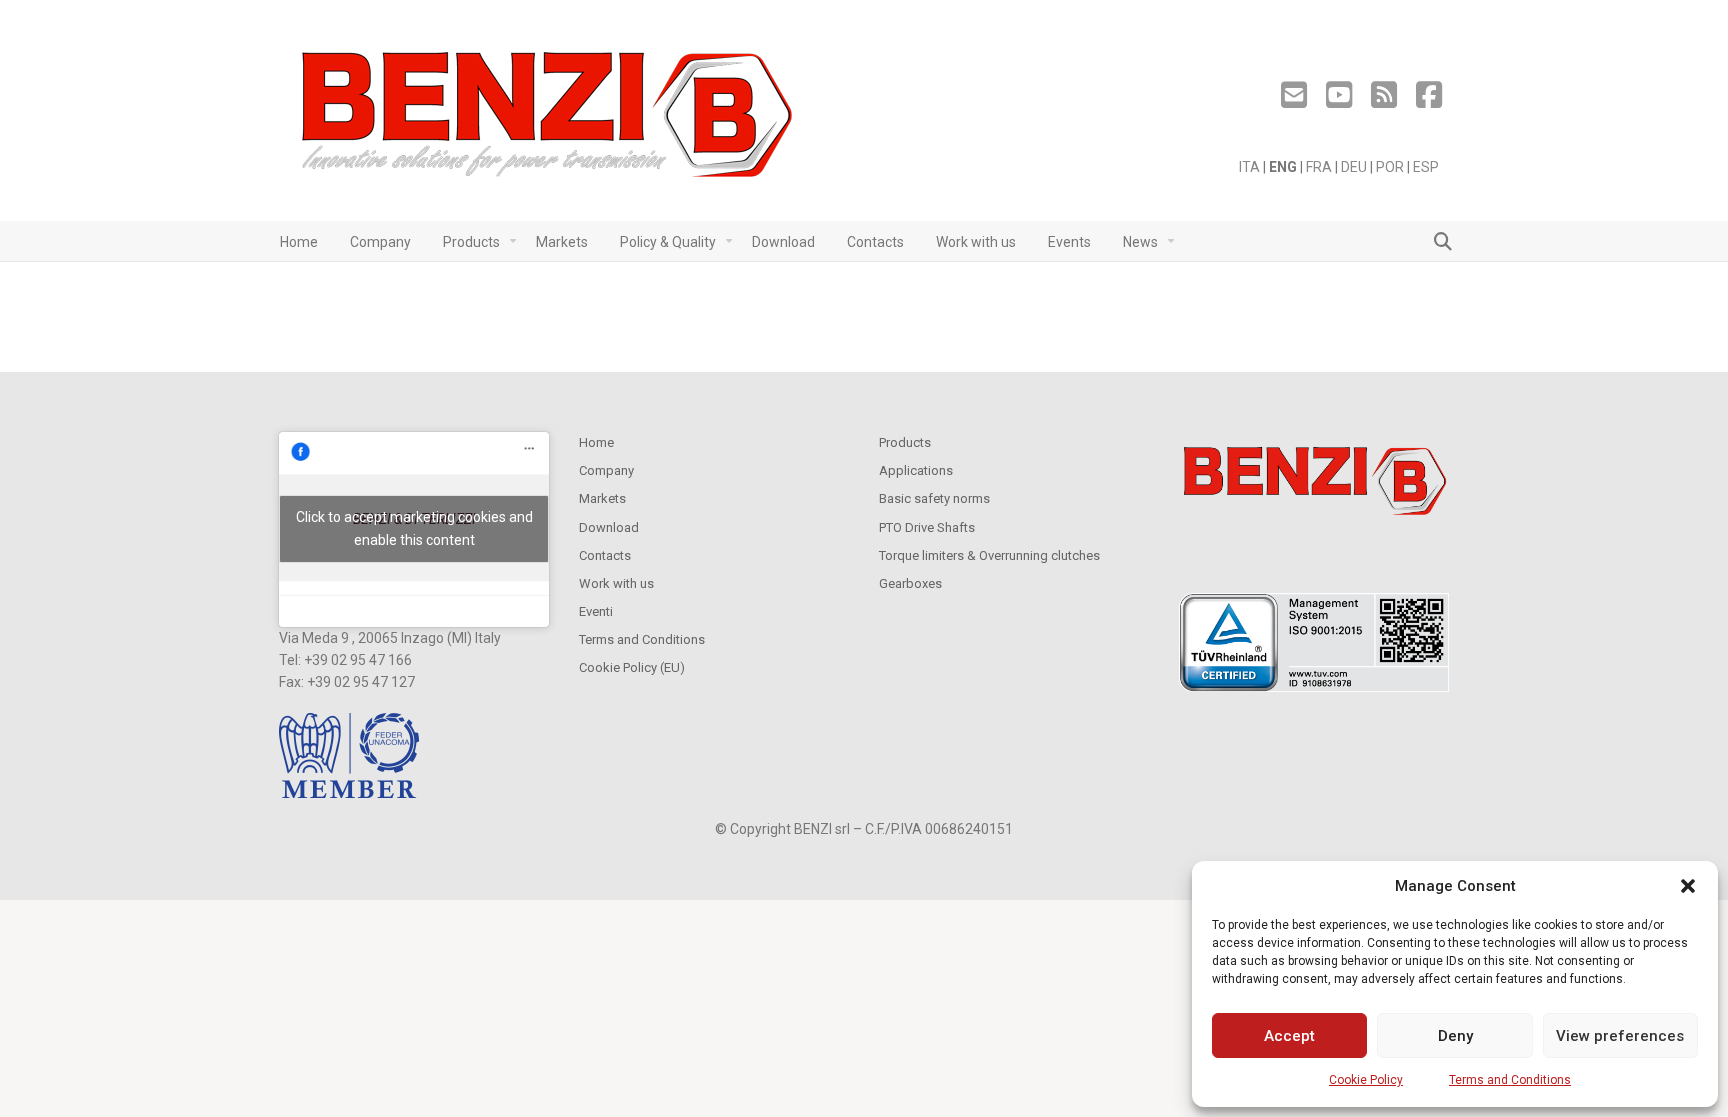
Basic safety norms (934, 498)
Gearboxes (910, 583)
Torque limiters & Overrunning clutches (989, 555)
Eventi (596, 611)
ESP (1426, 167)
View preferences (1620, 1036)
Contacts (605, 555)
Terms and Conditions (1510, 1080)
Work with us (616, 583)
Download (609, 527)
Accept (1289, 1036)
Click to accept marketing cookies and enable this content (414, 528)
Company (606, 470)
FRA (1319, 167)
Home (596, 442)
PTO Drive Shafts (927, 527)
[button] (1688, 886)
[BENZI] (549, 120)
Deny (1455, 1036)
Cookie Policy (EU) (632, 667)
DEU (1354, 167)
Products (905, 442)
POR (1390, 167)
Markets (602, 498)
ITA (1249, 167)
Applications (916, 470)
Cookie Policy (1366, 1080)
